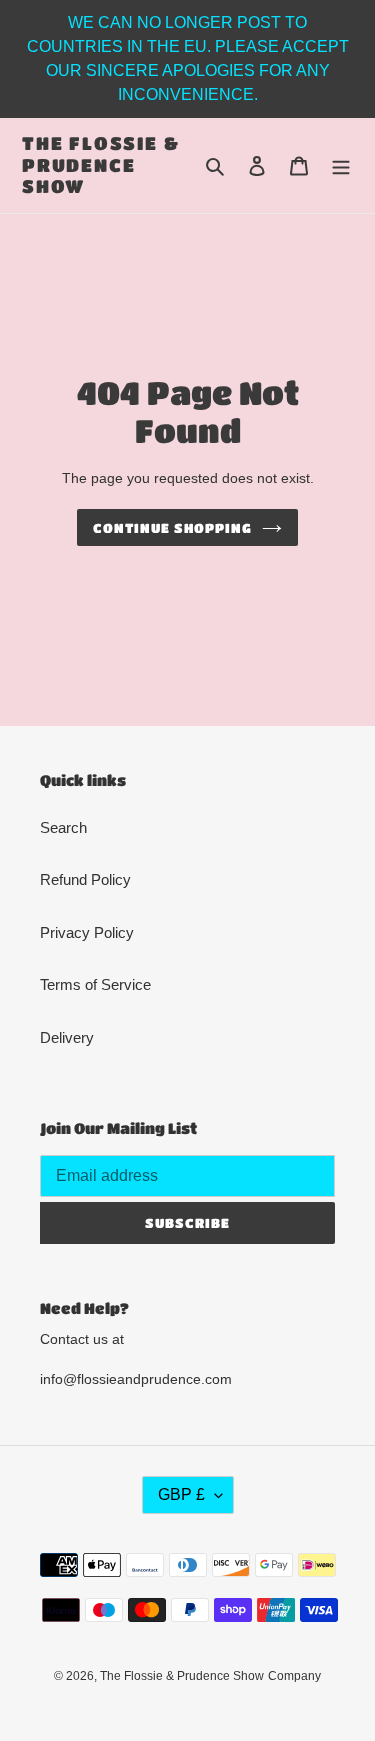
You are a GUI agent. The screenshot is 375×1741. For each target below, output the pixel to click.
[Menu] (341, 165)
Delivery (67, 1037)
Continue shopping (173, 527)
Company (294, 1676)
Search (63, 827)
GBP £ (181, 1494)
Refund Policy (85, 879)
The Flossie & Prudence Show (100, 164)
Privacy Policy (87, 932)
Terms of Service (95, 984)
